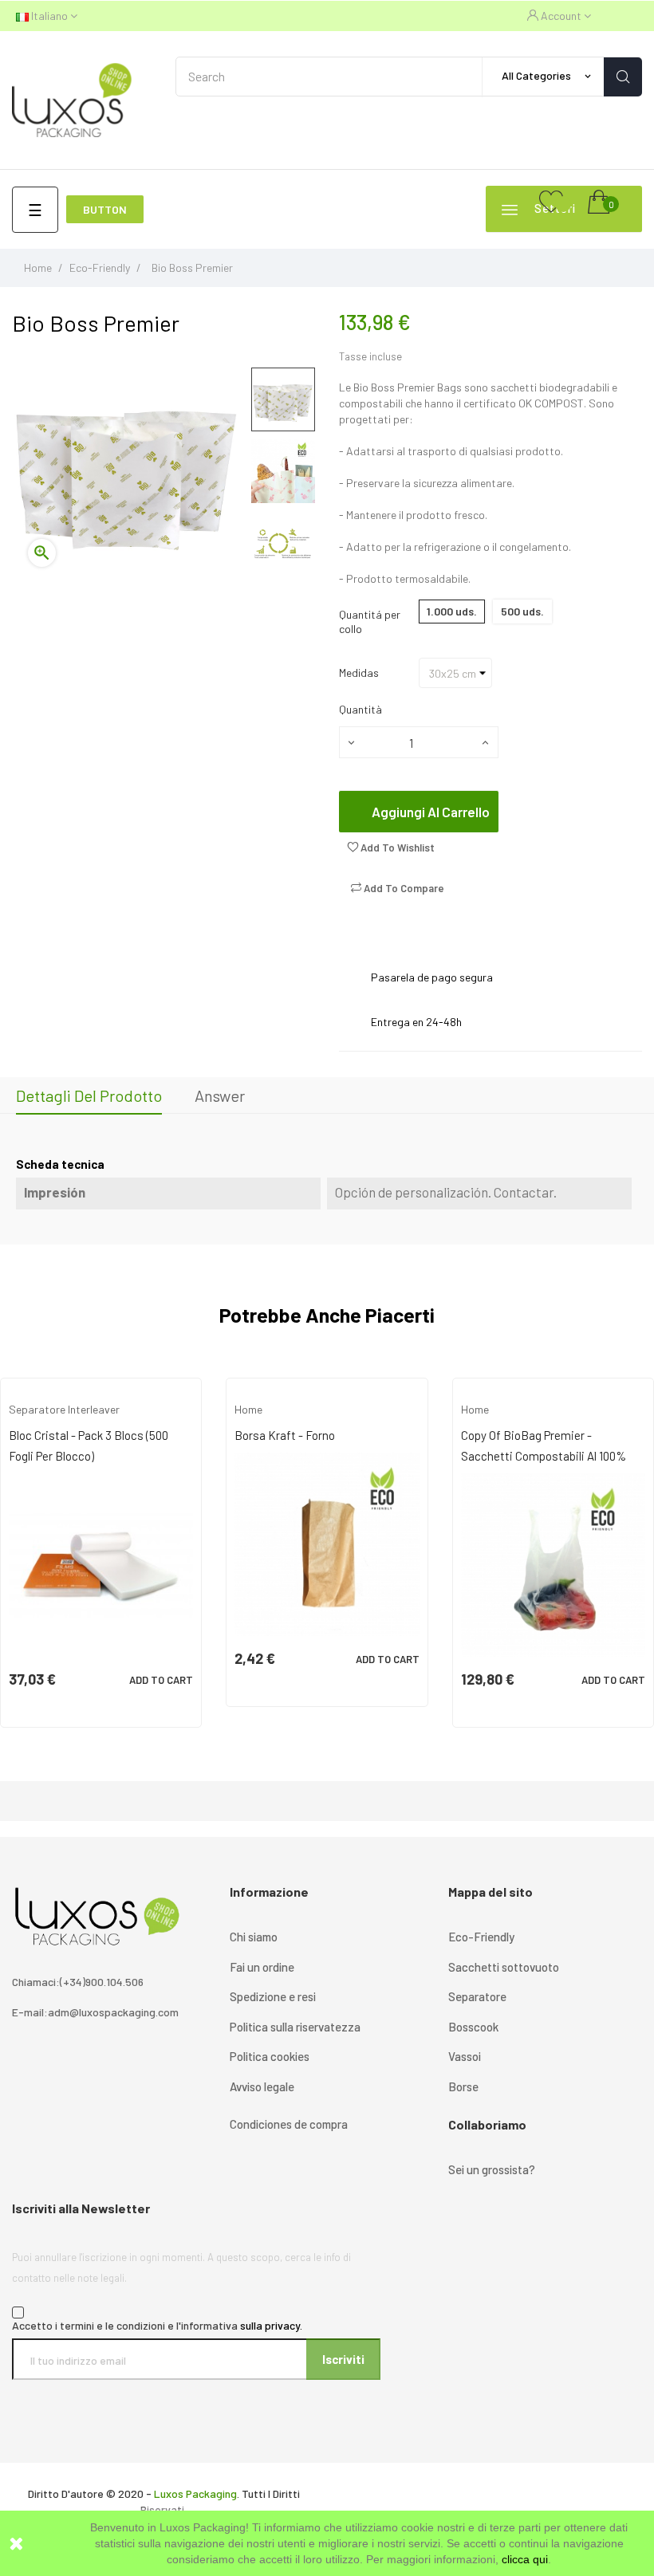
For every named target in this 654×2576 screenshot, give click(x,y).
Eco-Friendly (481, 1937)
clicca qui (525, 2559)
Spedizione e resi (273, 1996)
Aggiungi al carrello (431, 812)
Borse (463, 2086)
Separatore (477, 1996)
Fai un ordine (262, 1967)
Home (248, 1409)
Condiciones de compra (289, 2124)
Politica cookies (270, 2056)
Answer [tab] (220, 1095)
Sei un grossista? (492, 2169)
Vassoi (465, 2056)
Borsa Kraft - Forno (285, 1435)
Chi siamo (254, 1937)
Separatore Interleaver (64, 1409)
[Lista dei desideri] (551, 203)
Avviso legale (262, 2086)
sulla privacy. (271, 2325)
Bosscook (473, 2027)
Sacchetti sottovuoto (504, 1967)
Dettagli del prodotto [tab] (89, 1095)
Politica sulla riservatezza (295, 2027)
